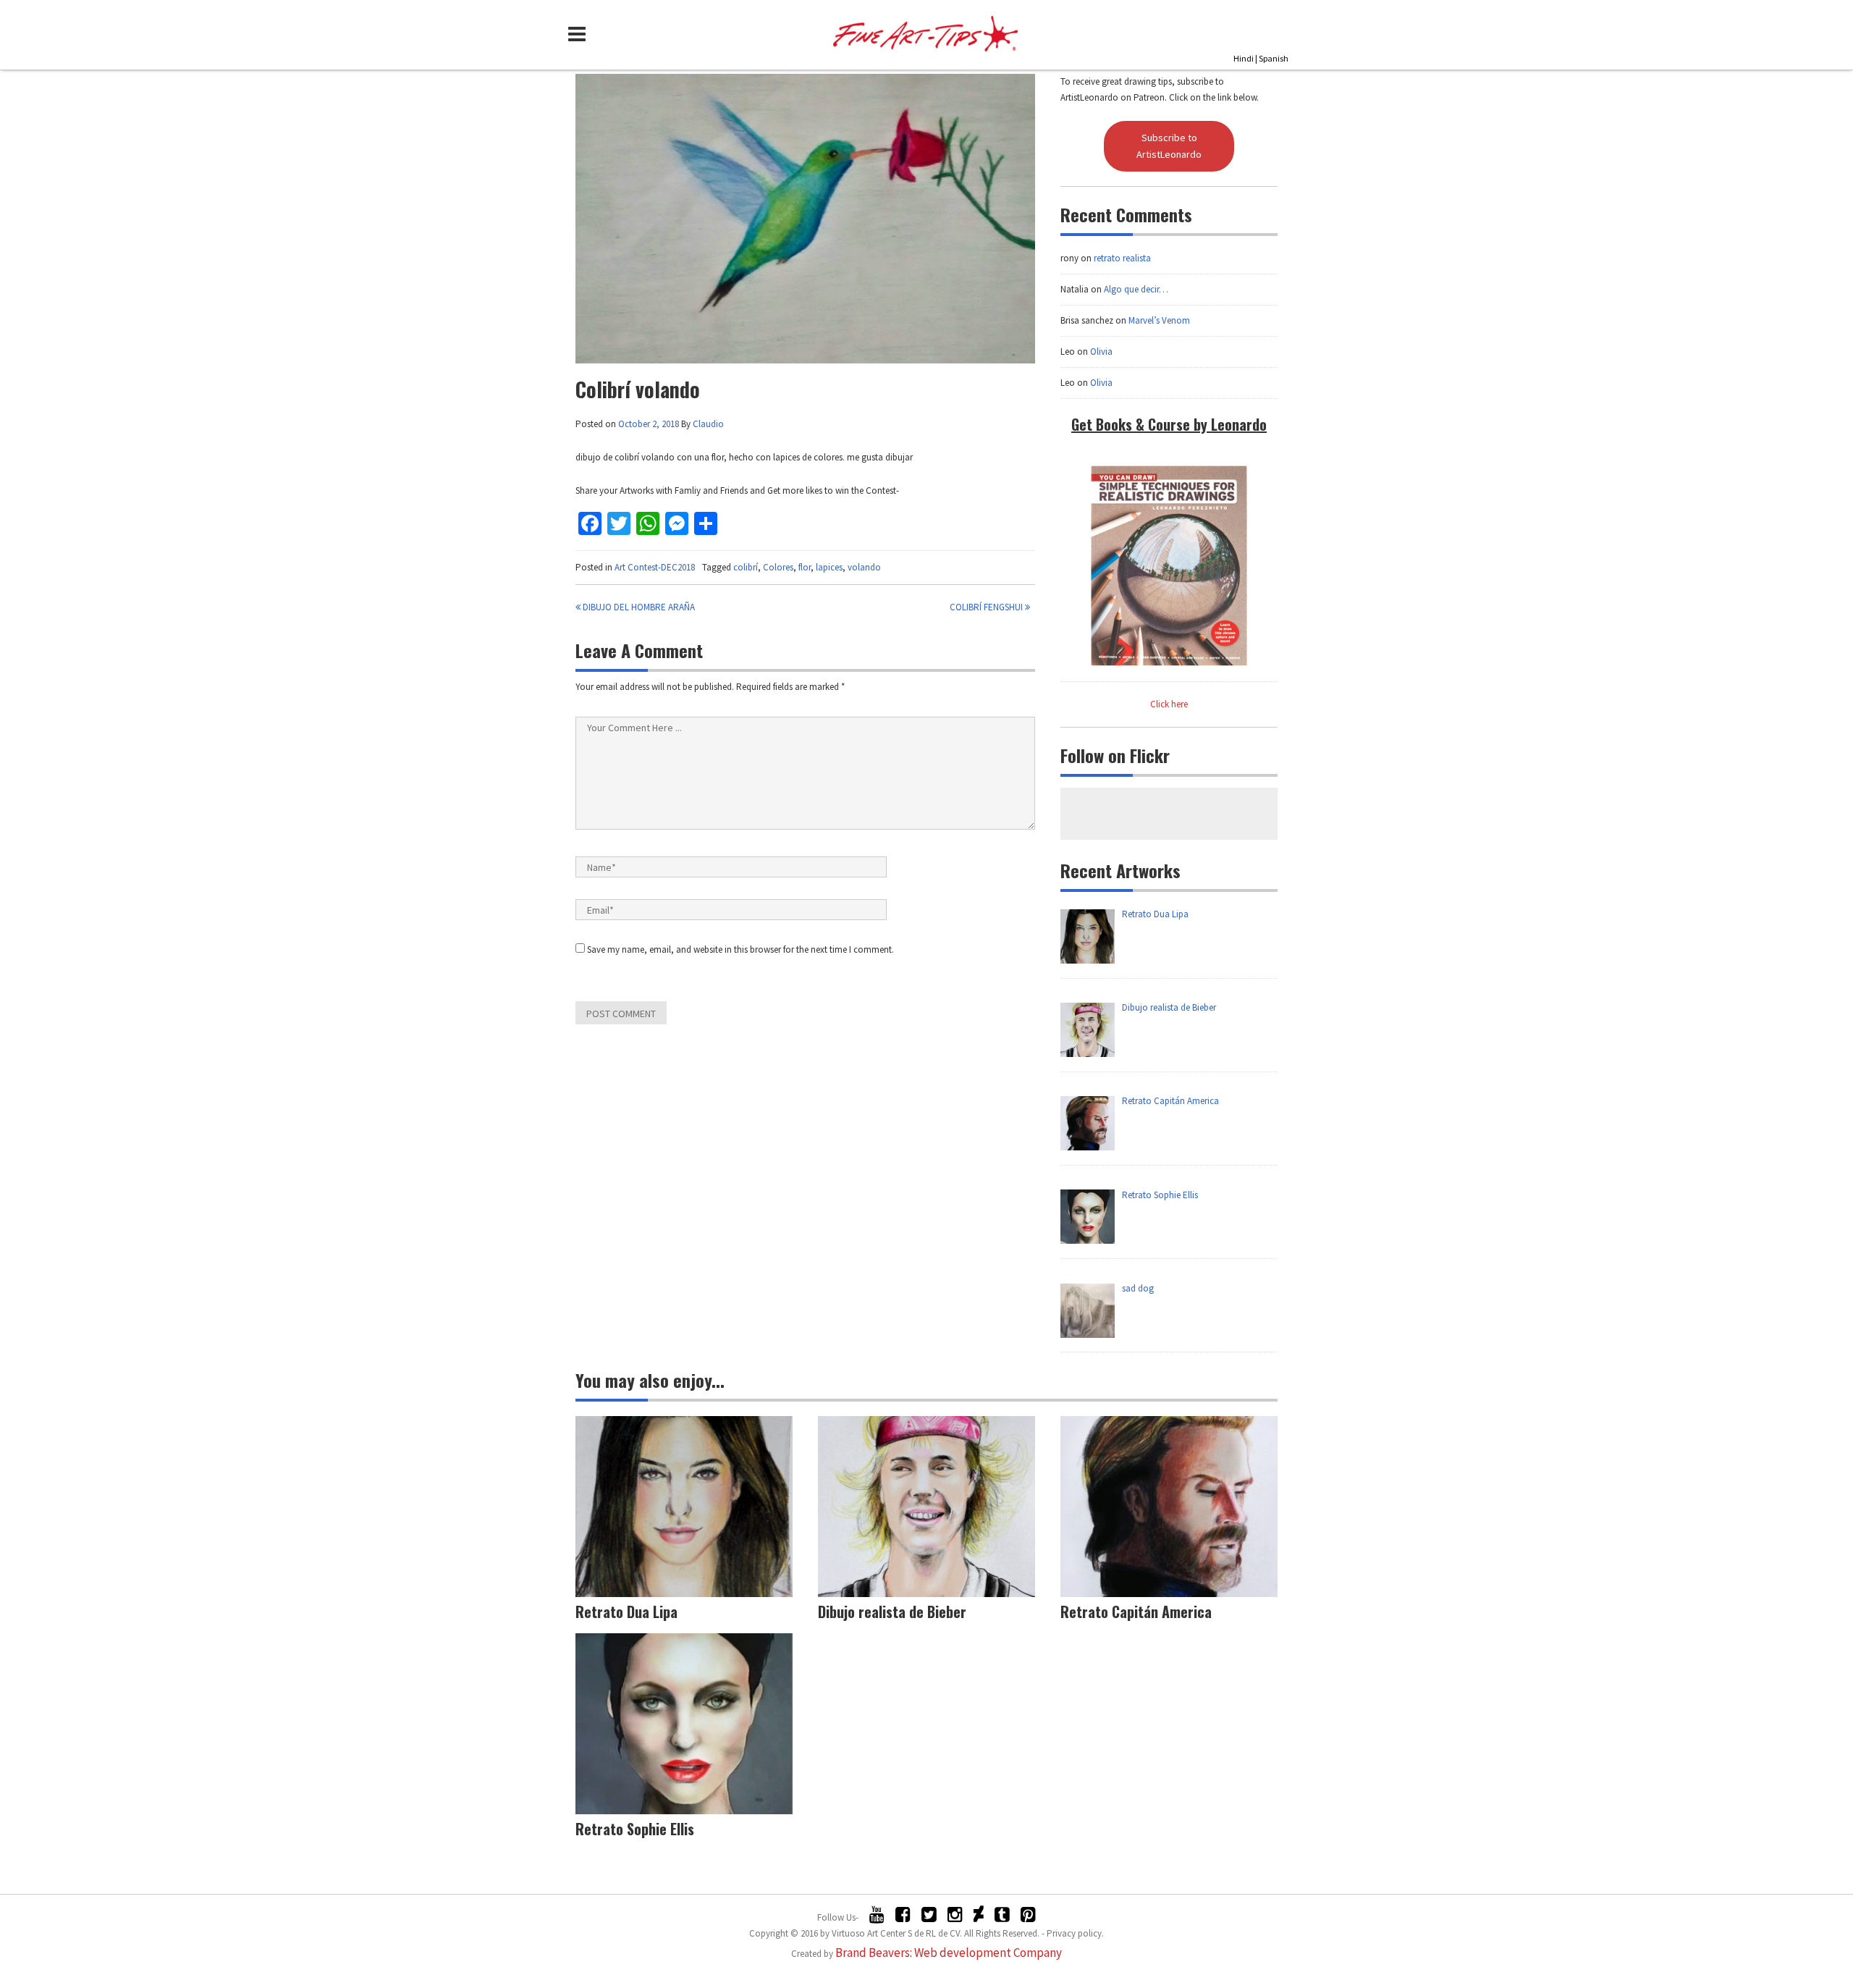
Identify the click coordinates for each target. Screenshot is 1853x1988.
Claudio (708, 424)
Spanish (1274, 58)
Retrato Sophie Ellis (635, 1829)
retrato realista (1122, 258)
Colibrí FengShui (987, 607)
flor (805, 567)
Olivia (1101, 351)
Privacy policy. (1075, 1933)
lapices (829, 567)
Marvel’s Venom (1159, 320)
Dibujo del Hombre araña (638, 607)
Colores (778, 567)
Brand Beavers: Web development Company (949, 1953)
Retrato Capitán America (1136, 1612)
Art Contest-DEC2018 (655, 567)
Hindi (1244, 58)
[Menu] (581, 34)
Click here (1169, 704)
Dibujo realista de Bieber (892, 1612)
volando (864, 567)
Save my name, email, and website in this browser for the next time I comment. (740, 949)
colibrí (746, 567)
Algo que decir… (1136, 289)
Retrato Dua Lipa (626, 1612)
